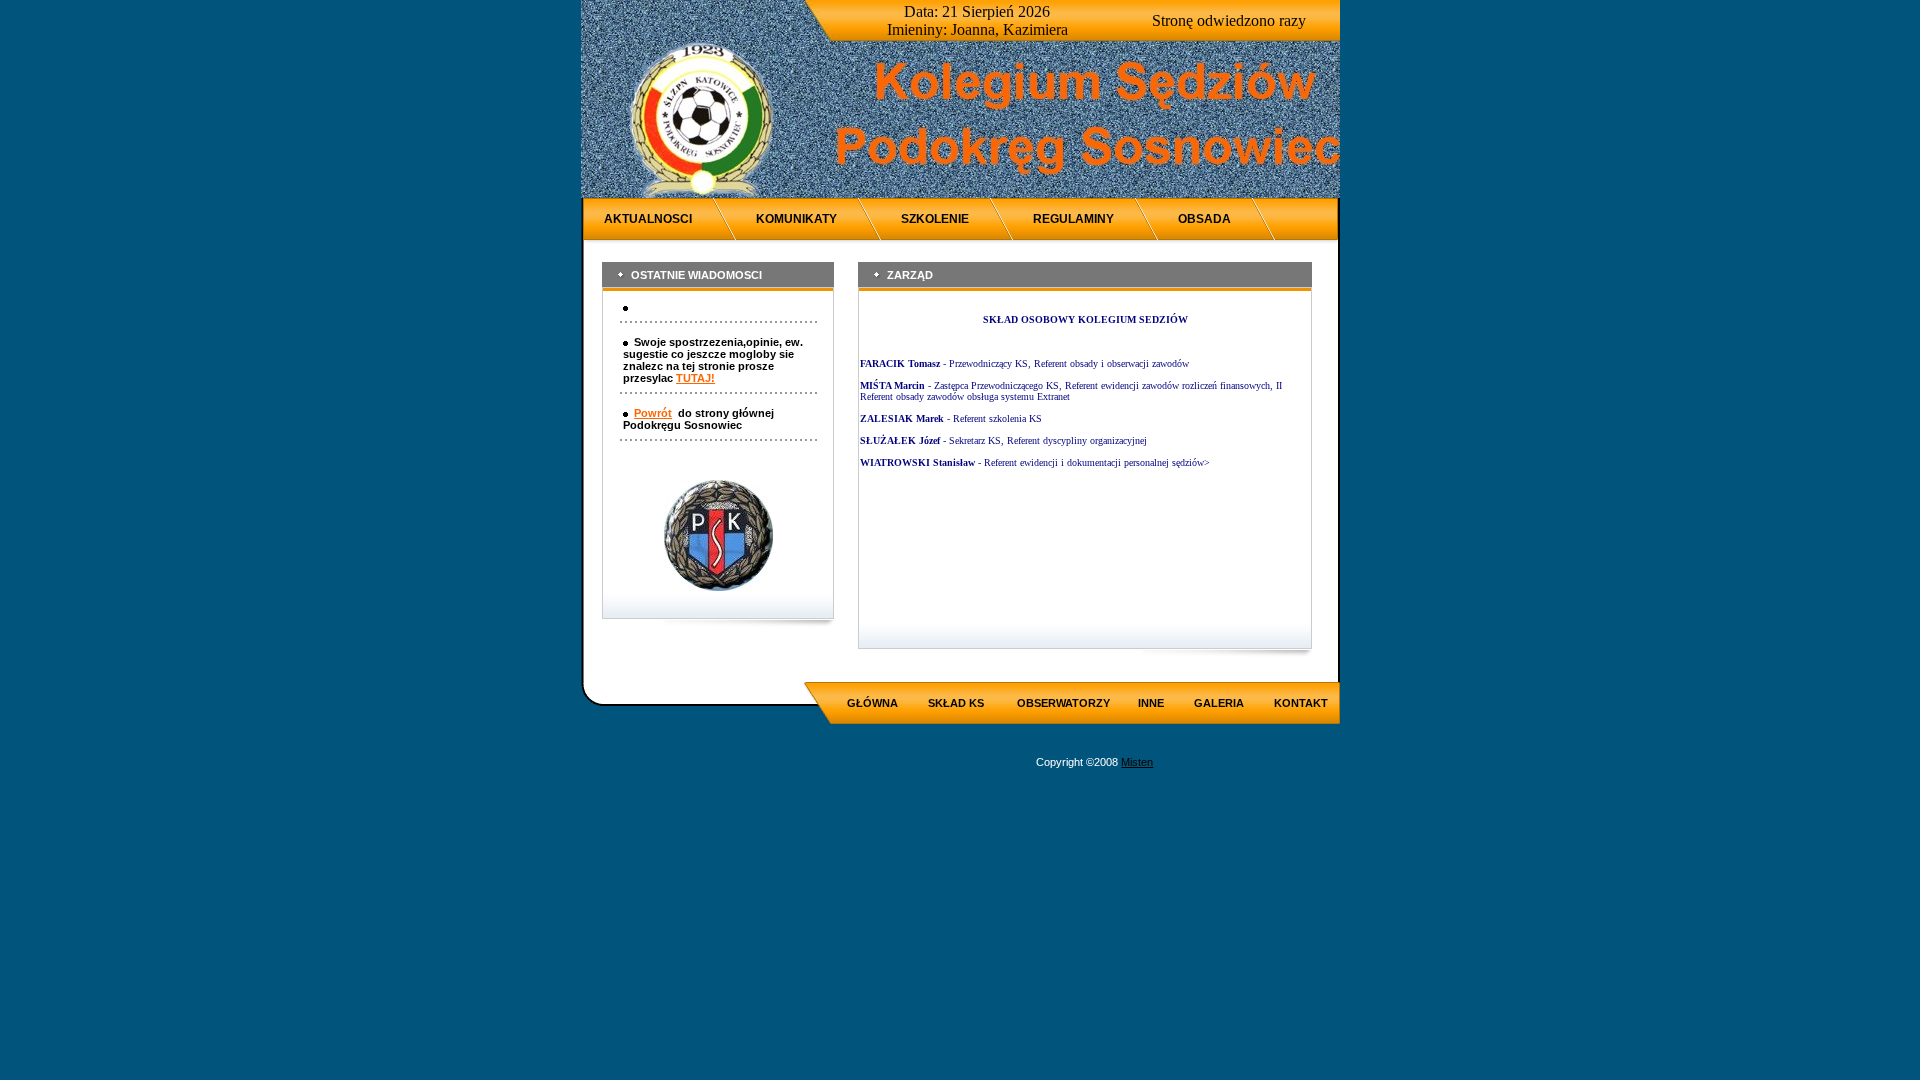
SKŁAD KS (956, 703)
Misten (1137, 762)
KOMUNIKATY (796, 219)
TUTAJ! (695, 378)
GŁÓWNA (872, 703)
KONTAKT (1301, 703)
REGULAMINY (1073, 219)
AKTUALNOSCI (648, 219)
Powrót (653, 413)
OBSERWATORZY (1063, 703)
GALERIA (1219, 703)
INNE (1151, 703)
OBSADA (1204, 219)
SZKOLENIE (935, 219)
